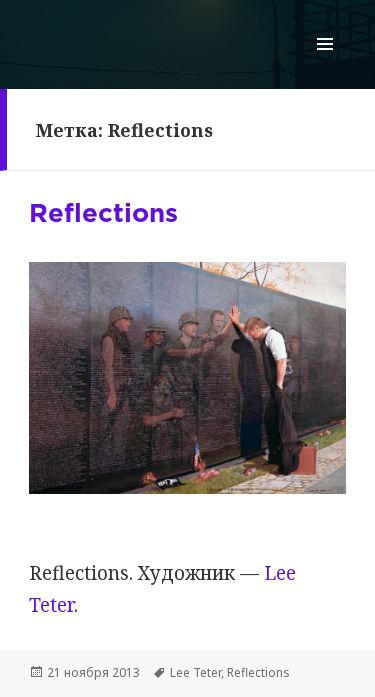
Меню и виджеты (325, 64)
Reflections (103, 214)
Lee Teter (195, 672)
